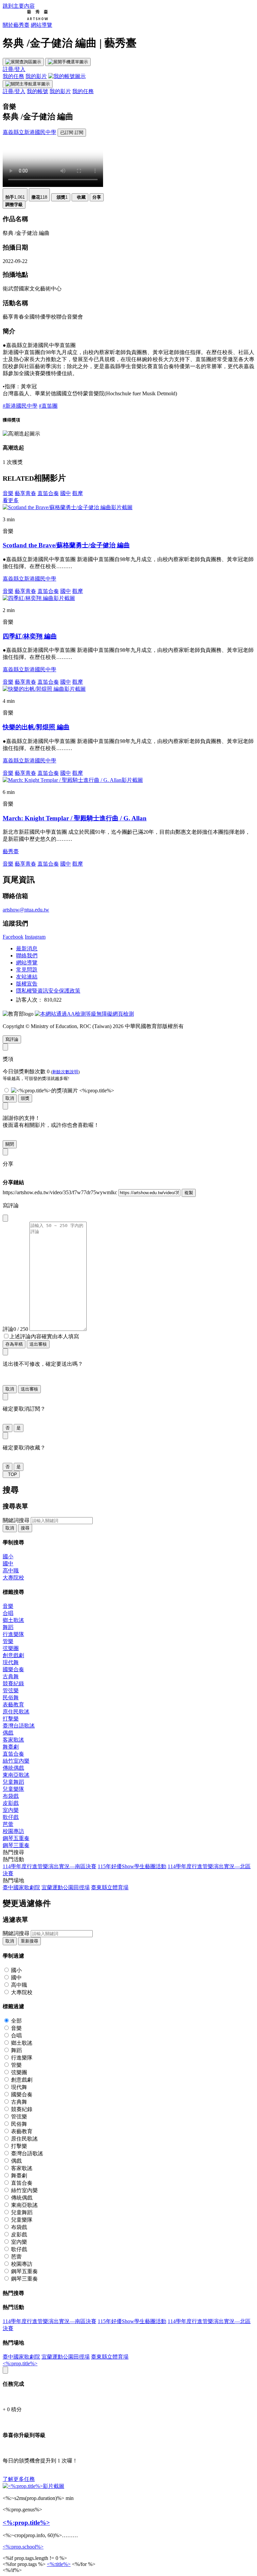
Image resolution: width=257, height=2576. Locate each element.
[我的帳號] (67, 76)
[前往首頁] (25, 19)
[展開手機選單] (68, 62)
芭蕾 (8, 1824)
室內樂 (11, 1810)
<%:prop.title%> (20, 2363)
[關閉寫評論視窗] (5, 1218)
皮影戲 (11, 1803)
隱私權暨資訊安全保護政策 (48, 991)
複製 (189, 1193)
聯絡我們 (27, 956)
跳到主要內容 (19, 6)
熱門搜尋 (13, 1852)
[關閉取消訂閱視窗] (5, 1397)
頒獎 (25, 1098)
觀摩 (78, 493)
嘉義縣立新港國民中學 (29, 132)
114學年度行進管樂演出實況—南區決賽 (50, 1866)
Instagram (35, 937)
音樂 (8, 493)
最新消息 (27, 948)
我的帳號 (37, 91)
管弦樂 (11, 1690)
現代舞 (11, 1662)
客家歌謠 (13, 1740)
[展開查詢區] (23, 62)
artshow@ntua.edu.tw (26, 910)
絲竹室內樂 (16, 1761)
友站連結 (27, 977)
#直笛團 (48, 406)
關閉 (10, 1144)
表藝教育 (13, 1705)
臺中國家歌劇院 (21, 1887)
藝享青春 (25, 493)
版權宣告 (27, 984)
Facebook (13, 937)
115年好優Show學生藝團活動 (132, 1866)
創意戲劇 (13, 1655)
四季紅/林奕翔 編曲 (30, 636)
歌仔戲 (11, 1817)
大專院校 (13, 1578)
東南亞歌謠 (16, 1775)
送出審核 (38, 1344)
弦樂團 (11, 1648)
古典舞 (11, 1676)
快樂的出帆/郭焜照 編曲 (36, 727)
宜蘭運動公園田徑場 (66, 1887)
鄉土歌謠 (13, 1620)
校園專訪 (13, 1831)
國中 (66, 493)
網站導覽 (41, 25)
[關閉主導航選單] (28, 84)
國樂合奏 (13, 1669)
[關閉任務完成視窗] (5, 2370)
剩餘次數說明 (65, 1072)
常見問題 (27, 970)
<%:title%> (59, 2564)
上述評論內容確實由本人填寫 (44, 1336)
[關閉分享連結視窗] (5, 1152)
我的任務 (13, 76)
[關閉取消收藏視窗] (5, 1436)
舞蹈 (8, 1627)
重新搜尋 (29, 1941)
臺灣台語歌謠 (19, 1726)
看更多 (11, 500)
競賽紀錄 (13, 1683)
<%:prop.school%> (23, 2547)
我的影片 (36, 76)
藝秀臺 (11, 851)
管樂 (8, 1641)
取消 (10, 1098)
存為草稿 (14, 1344)
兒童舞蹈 (13, 1782)
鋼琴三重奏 (16, 1845)
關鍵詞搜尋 (16, 1520)
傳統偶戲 (13, 1768)
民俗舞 (11, 1698)
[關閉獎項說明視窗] (5, 1047)
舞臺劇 (11, 1747)
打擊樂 (11, 1719)
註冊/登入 (14, 69)
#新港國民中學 (20, 406)
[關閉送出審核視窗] (5, 1352)
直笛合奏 (48, 493)
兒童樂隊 (13, 1789)
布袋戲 (11, 1796)
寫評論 (12, 1039)
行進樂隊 (13, 1634)
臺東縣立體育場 (110, 1887)
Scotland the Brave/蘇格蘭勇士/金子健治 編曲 (66, 545)
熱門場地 (13, 1880)
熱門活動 (13, 1859)
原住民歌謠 (16, 1712)
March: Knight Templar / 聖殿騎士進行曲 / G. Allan (75, 818)
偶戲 (8, 1733)
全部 (16, 2021)
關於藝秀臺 (16, 25)
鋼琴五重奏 (16, 1838)
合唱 (8, 1613)
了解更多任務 (19, 2479)
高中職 (11, 1571)
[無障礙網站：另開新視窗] (84, 1014)
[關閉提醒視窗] (5, 1106)
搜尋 (25, 1528)
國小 (8, 1556)
